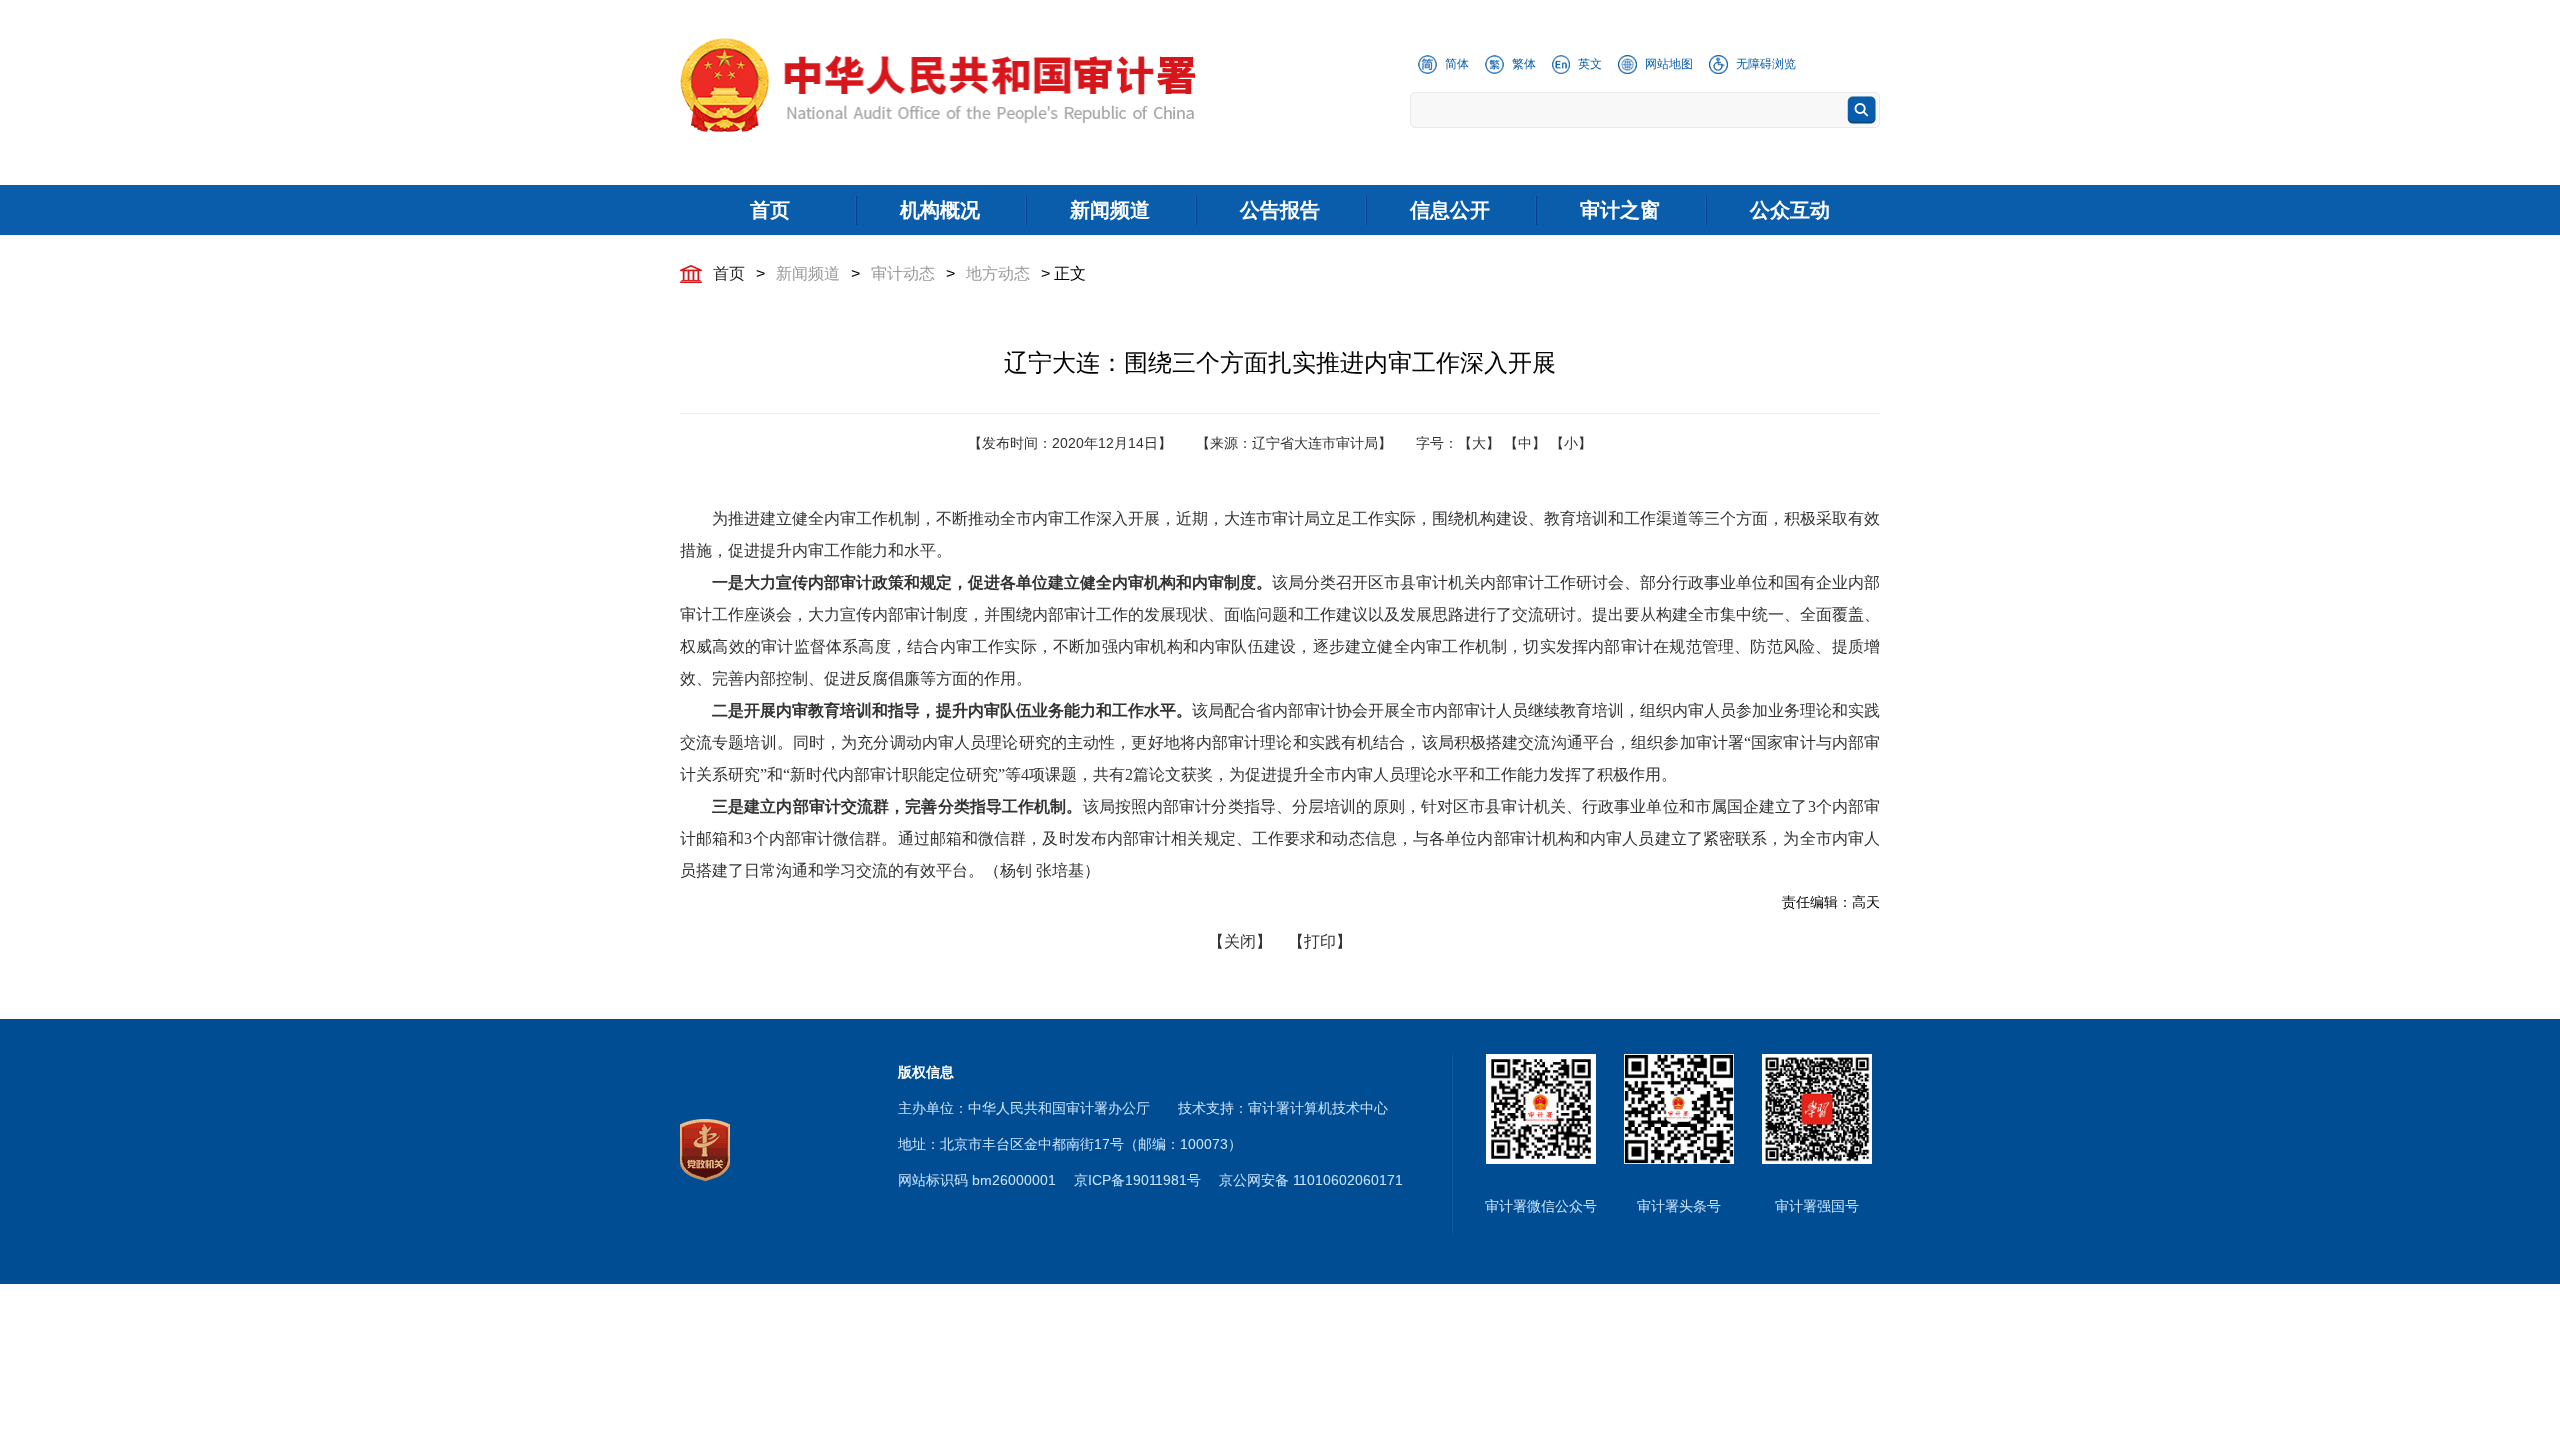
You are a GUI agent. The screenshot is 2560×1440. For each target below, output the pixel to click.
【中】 (1525, 443)
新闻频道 (808, 273)
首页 (729, 273)
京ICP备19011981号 (1137, 1180)
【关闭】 (1240, 941)
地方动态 (998, 273)
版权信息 (926, 1072)
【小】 (1571, 443)
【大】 (1479, 443)
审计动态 (903, 273)
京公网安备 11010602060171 (1311, 1180)
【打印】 (1320, 941)
